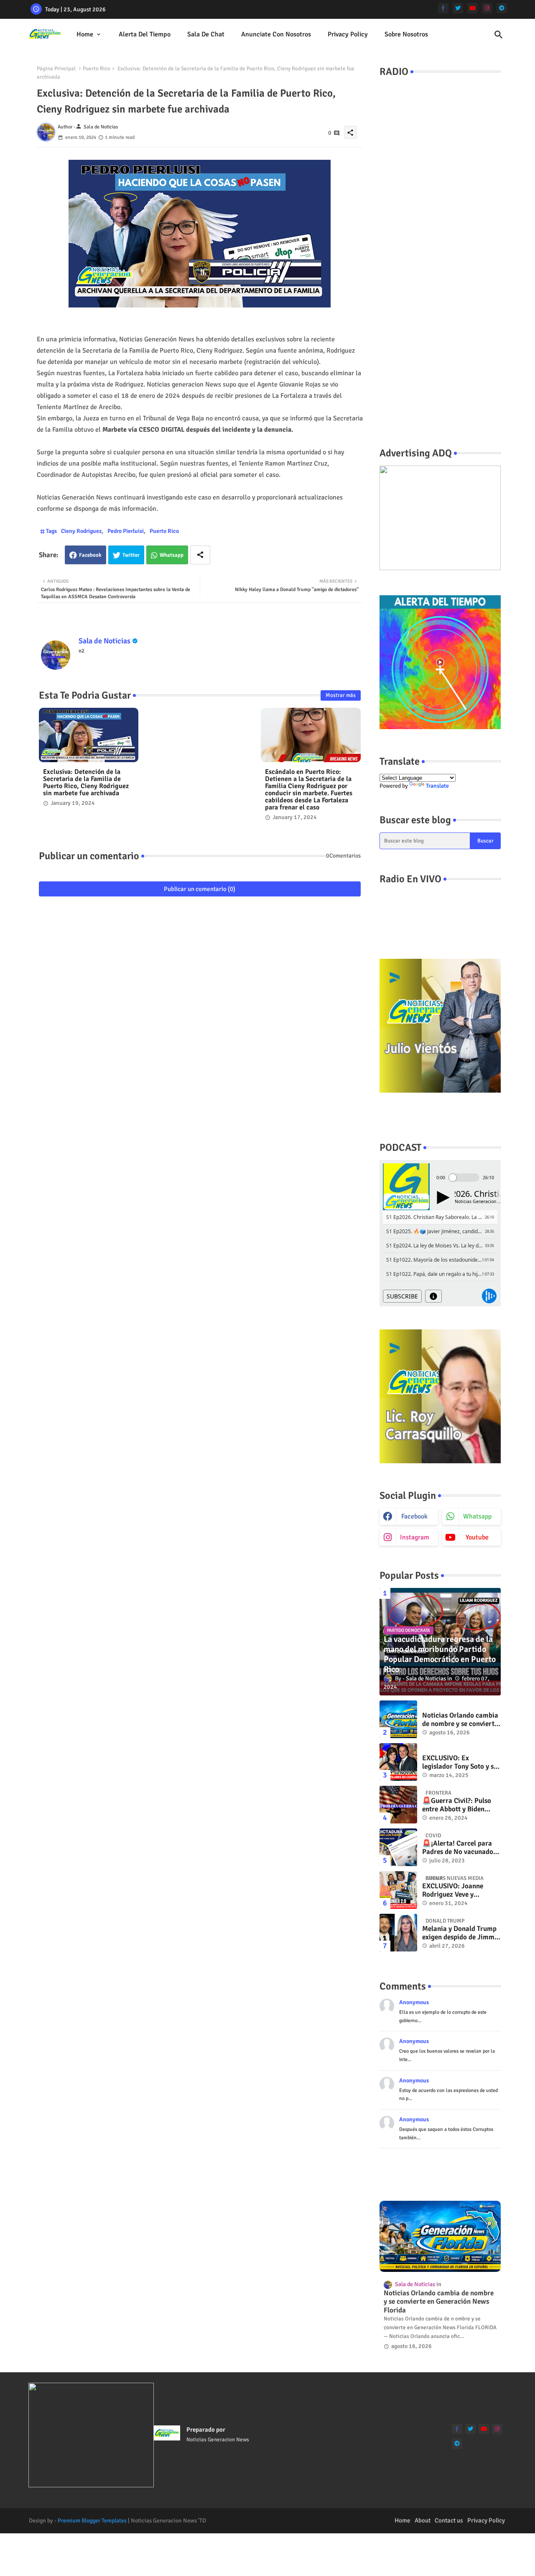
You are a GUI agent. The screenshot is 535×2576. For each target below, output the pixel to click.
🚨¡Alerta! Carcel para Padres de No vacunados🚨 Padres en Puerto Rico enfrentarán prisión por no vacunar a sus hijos (461, 1848)
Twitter (131, 555)
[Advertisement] (440, 298)
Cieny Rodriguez (81, 531)
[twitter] (458, 8)
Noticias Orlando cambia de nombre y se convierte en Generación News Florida (460, 1720)
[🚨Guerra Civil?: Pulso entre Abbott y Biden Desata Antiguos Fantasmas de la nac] (398, 1805)
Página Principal (56, 69)
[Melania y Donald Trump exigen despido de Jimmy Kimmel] (398, 1933)
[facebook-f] (443, 8)
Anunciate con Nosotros (276, 34)
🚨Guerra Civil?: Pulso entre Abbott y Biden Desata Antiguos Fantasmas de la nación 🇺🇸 (458, 1805)
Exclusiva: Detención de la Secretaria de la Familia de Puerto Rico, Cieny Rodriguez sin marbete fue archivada (86, 783)
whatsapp (477, 1516)
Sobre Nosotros (406, 34)
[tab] (89, 35)
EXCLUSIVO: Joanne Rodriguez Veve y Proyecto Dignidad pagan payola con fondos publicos (461, 1891)
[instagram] (487, 8)
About (423, 2520)
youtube (477, 1537)
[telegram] (502, 8)
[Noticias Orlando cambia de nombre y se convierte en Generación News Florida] (398, 1719)
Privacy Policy (348, 34)
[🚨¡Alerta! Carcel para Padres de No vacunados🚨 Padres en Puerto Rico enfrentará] (398, 1847)
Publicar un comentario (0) (200, 889)
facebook (414, 1516)
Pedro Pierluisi (126, 531)
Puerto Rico (97, 69)
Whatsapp (172, 555)
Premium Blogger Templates (92, 2521)
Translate (437, 786)
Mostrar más (341, 695)
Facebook (90, 555)
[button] (499, 35)
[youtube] (473, 8)
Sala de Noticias (104, 641)
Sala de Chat (206, 34)
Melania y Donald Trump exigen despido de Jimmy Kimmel (460, 1933)
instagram (415, 1537)
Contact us (449, 2520)
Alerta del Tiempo (145, 34)
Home (85, 34)
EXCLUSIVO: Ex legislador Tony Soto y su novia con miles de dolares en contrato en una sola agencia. (460, 1763)
